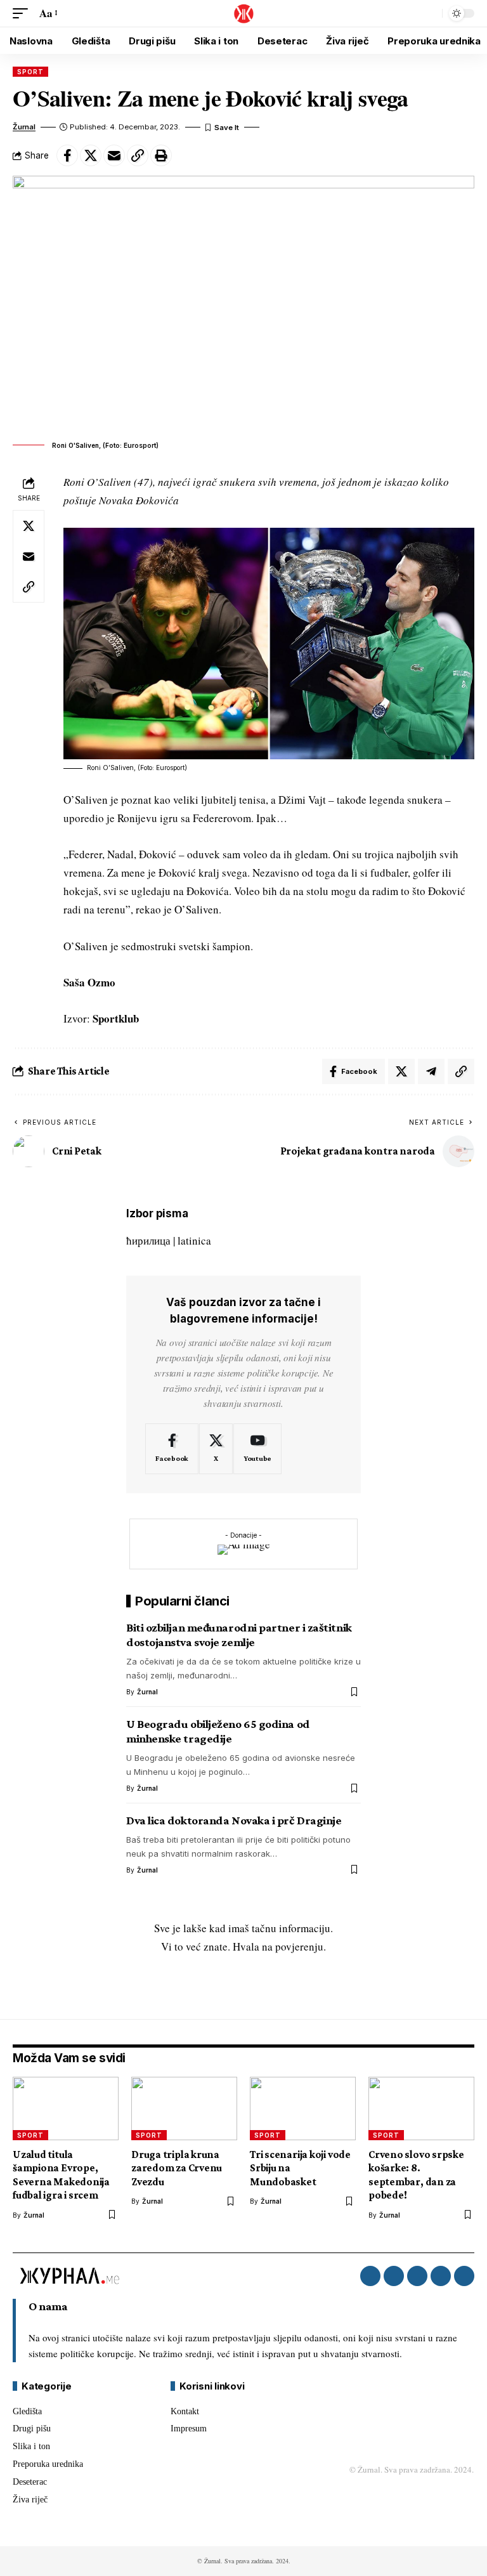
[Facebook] (172, 1449)
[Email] (114, 155)
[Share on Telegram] (431, 1071)
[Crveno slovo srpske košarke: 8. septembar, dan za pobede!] (421, 2109)
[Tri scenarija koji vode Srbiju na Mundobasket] (303, 2109)
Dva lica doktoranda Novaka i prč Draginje (234, 1820)
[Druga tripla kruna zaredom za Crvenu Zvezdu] (184, 2109)
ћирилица (148, 1240)
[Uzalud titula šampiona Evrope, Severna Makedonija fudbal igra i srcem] (66, 2109)
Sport (30, 72)
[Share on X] (91, 155)
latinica (194, 1240)
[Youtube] (257, 1449)
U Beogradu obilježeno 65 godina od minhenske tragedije (218, 1731)
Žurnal (24, 127)
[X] (216, 1449)
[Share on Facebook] (67, 155)
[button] (23, 14)
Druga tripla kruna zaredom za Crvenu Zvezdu (177, 2168)
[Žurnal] (243, 13)
